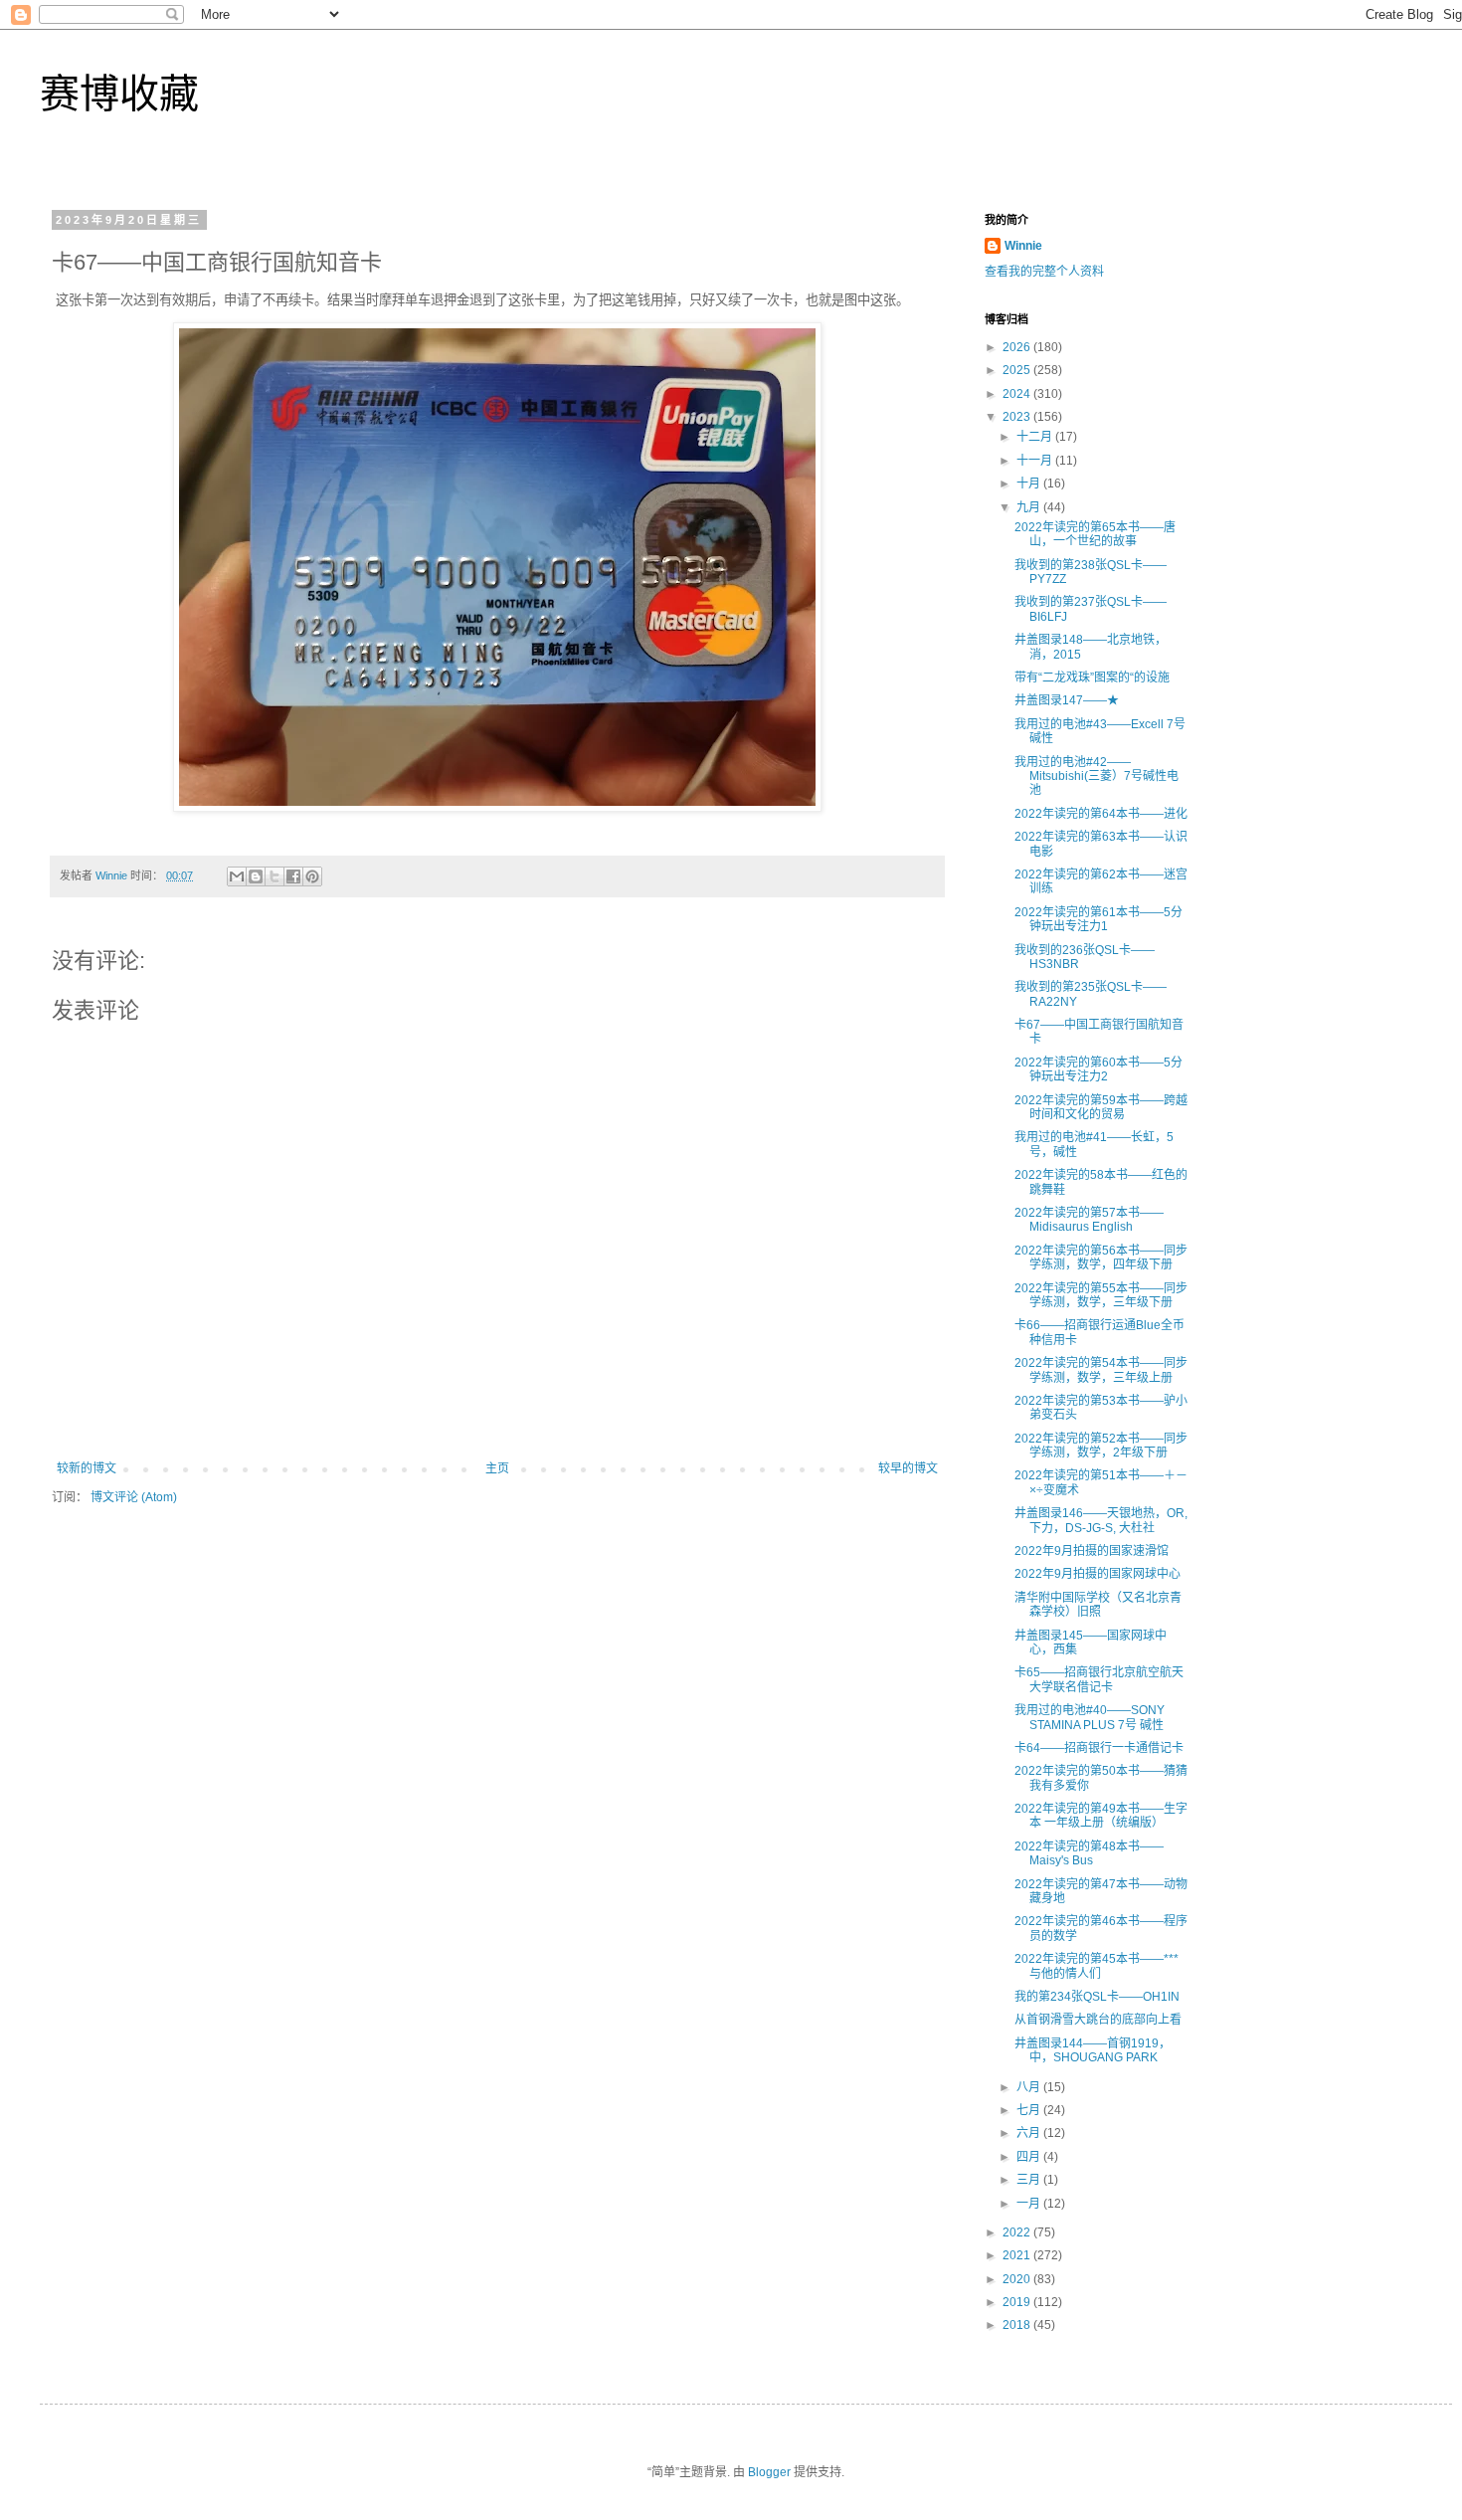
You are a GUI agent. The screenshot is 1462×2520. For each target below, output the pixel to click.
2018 (1018, 2325)
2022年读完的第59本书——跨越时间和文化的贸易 (1101, 1107)
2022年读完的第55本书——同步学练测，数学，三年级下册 (1101, 1295)
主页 (497, 1468)
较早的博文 (908, 1468)
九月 (1030, 507)
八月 (1030, 2087)
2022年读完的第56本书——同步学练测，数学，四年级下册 (1101, 1258)
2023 (1018, 417)
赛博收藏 (119, 94)
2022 (1018, 2232)
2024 (1018, 394)
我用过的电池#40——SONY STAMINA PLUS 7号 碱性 (1090, 1717)
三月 (1030, 2180)
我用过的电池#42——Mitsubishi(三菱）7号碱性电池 (1096, 776)
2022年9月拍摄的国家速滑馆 (1092, 1551)
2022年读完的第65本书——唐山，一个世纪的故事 (1095, 534)
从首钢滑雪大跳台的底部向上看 (1098, 2020)
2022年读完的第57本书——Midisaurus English (1089, 1220)
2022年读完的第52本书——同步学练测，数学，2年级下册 (1101, 1446)
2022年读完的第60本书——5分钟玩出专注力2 (1098, 1069)
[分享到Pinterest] (312, 876)
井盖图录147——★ (1067, 700)
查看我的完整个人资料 (1044, 272)
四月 (1030, 2157)
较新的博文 (87, 1468)
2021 (1018, 2255)
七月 (1030, 2110)
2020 (1018, 2279)
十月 (1030, 484)
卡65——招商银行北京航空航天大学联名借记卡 (1099, 1679)
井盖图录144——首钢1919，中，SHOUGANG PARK (1093, 2050)
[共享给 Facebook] (293, 876)
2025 (1018, 370)
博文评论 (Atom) (134, 1497)
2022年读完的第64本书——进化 (1101, 814)
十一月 (1036, 461)
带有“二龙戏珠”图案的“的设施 (1092, 678)
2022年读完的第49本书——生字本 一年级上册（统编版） (1101, 1816)
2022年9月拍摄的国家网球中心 (1097, 1574)
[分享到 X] (274, 876)
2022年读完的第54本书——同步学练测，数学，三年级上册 (1101, 1370)
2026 (1018, 347)
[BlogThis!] (256, 876)
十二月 (1036, 437)
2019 (1018, 2302)
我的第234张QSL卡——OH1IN (1097, 1997)
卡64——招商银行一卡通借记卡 (1099, 1748)
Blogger (769, 2472)
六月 (1030, 2133)
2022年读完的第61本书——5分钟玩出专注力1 (1098, 919)
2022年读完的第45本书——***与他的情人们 (1096, 1966)
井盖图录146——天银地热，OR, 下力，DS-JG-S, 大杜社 (1101, 1520)
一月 (1030, 2204)
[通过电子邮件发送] (237, 876)
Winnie (1023, 246)
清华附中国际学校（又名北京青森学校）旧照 (1098, 1605)
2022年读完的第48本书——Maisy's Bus (1089, 1853)
